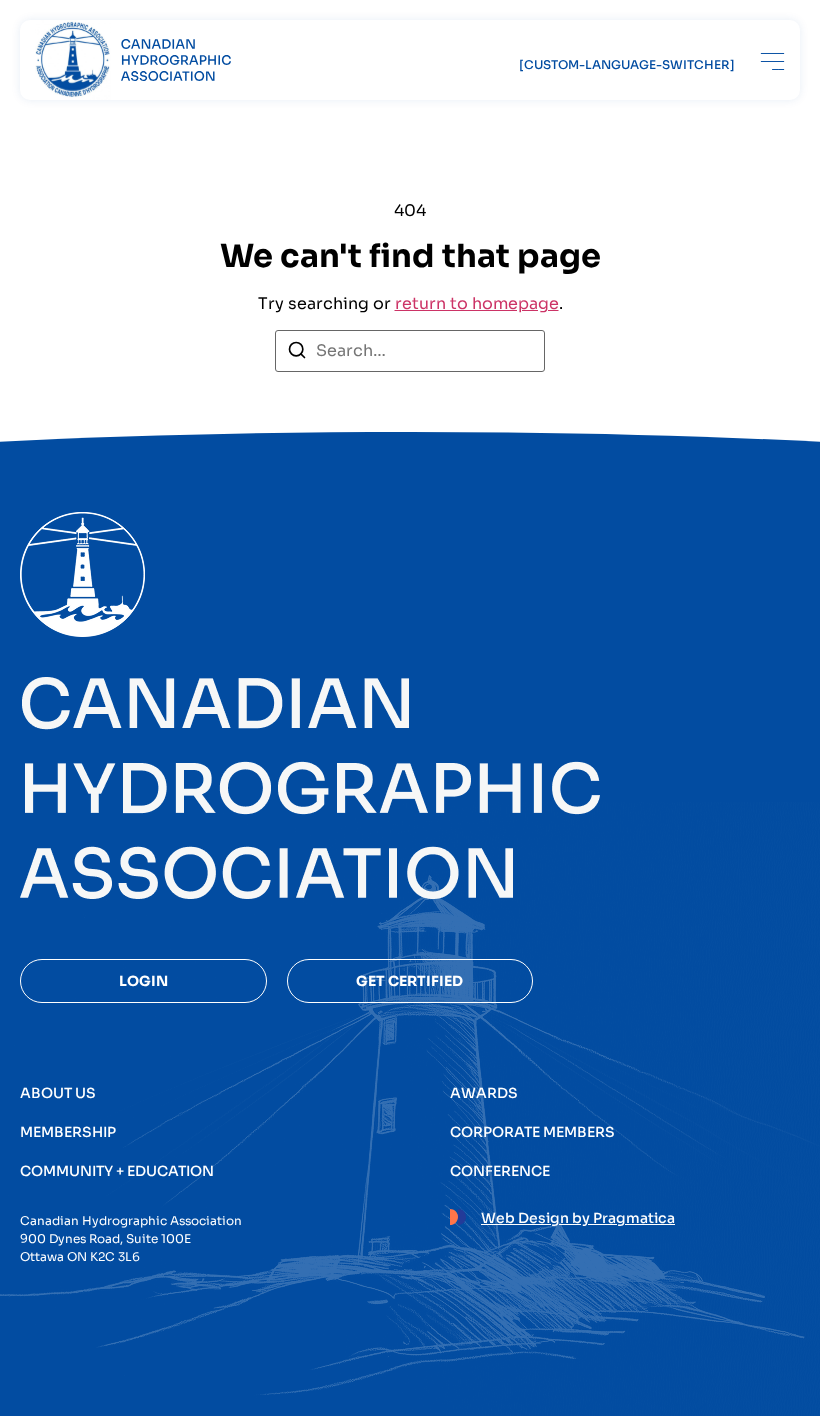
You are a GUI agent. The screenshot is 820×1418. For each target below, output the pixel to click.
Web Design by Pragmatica (578, 1218)
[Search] (297, 353)
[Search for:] (410, 351)
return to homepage (477, 303)
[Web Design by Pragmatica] (458, 1214)
